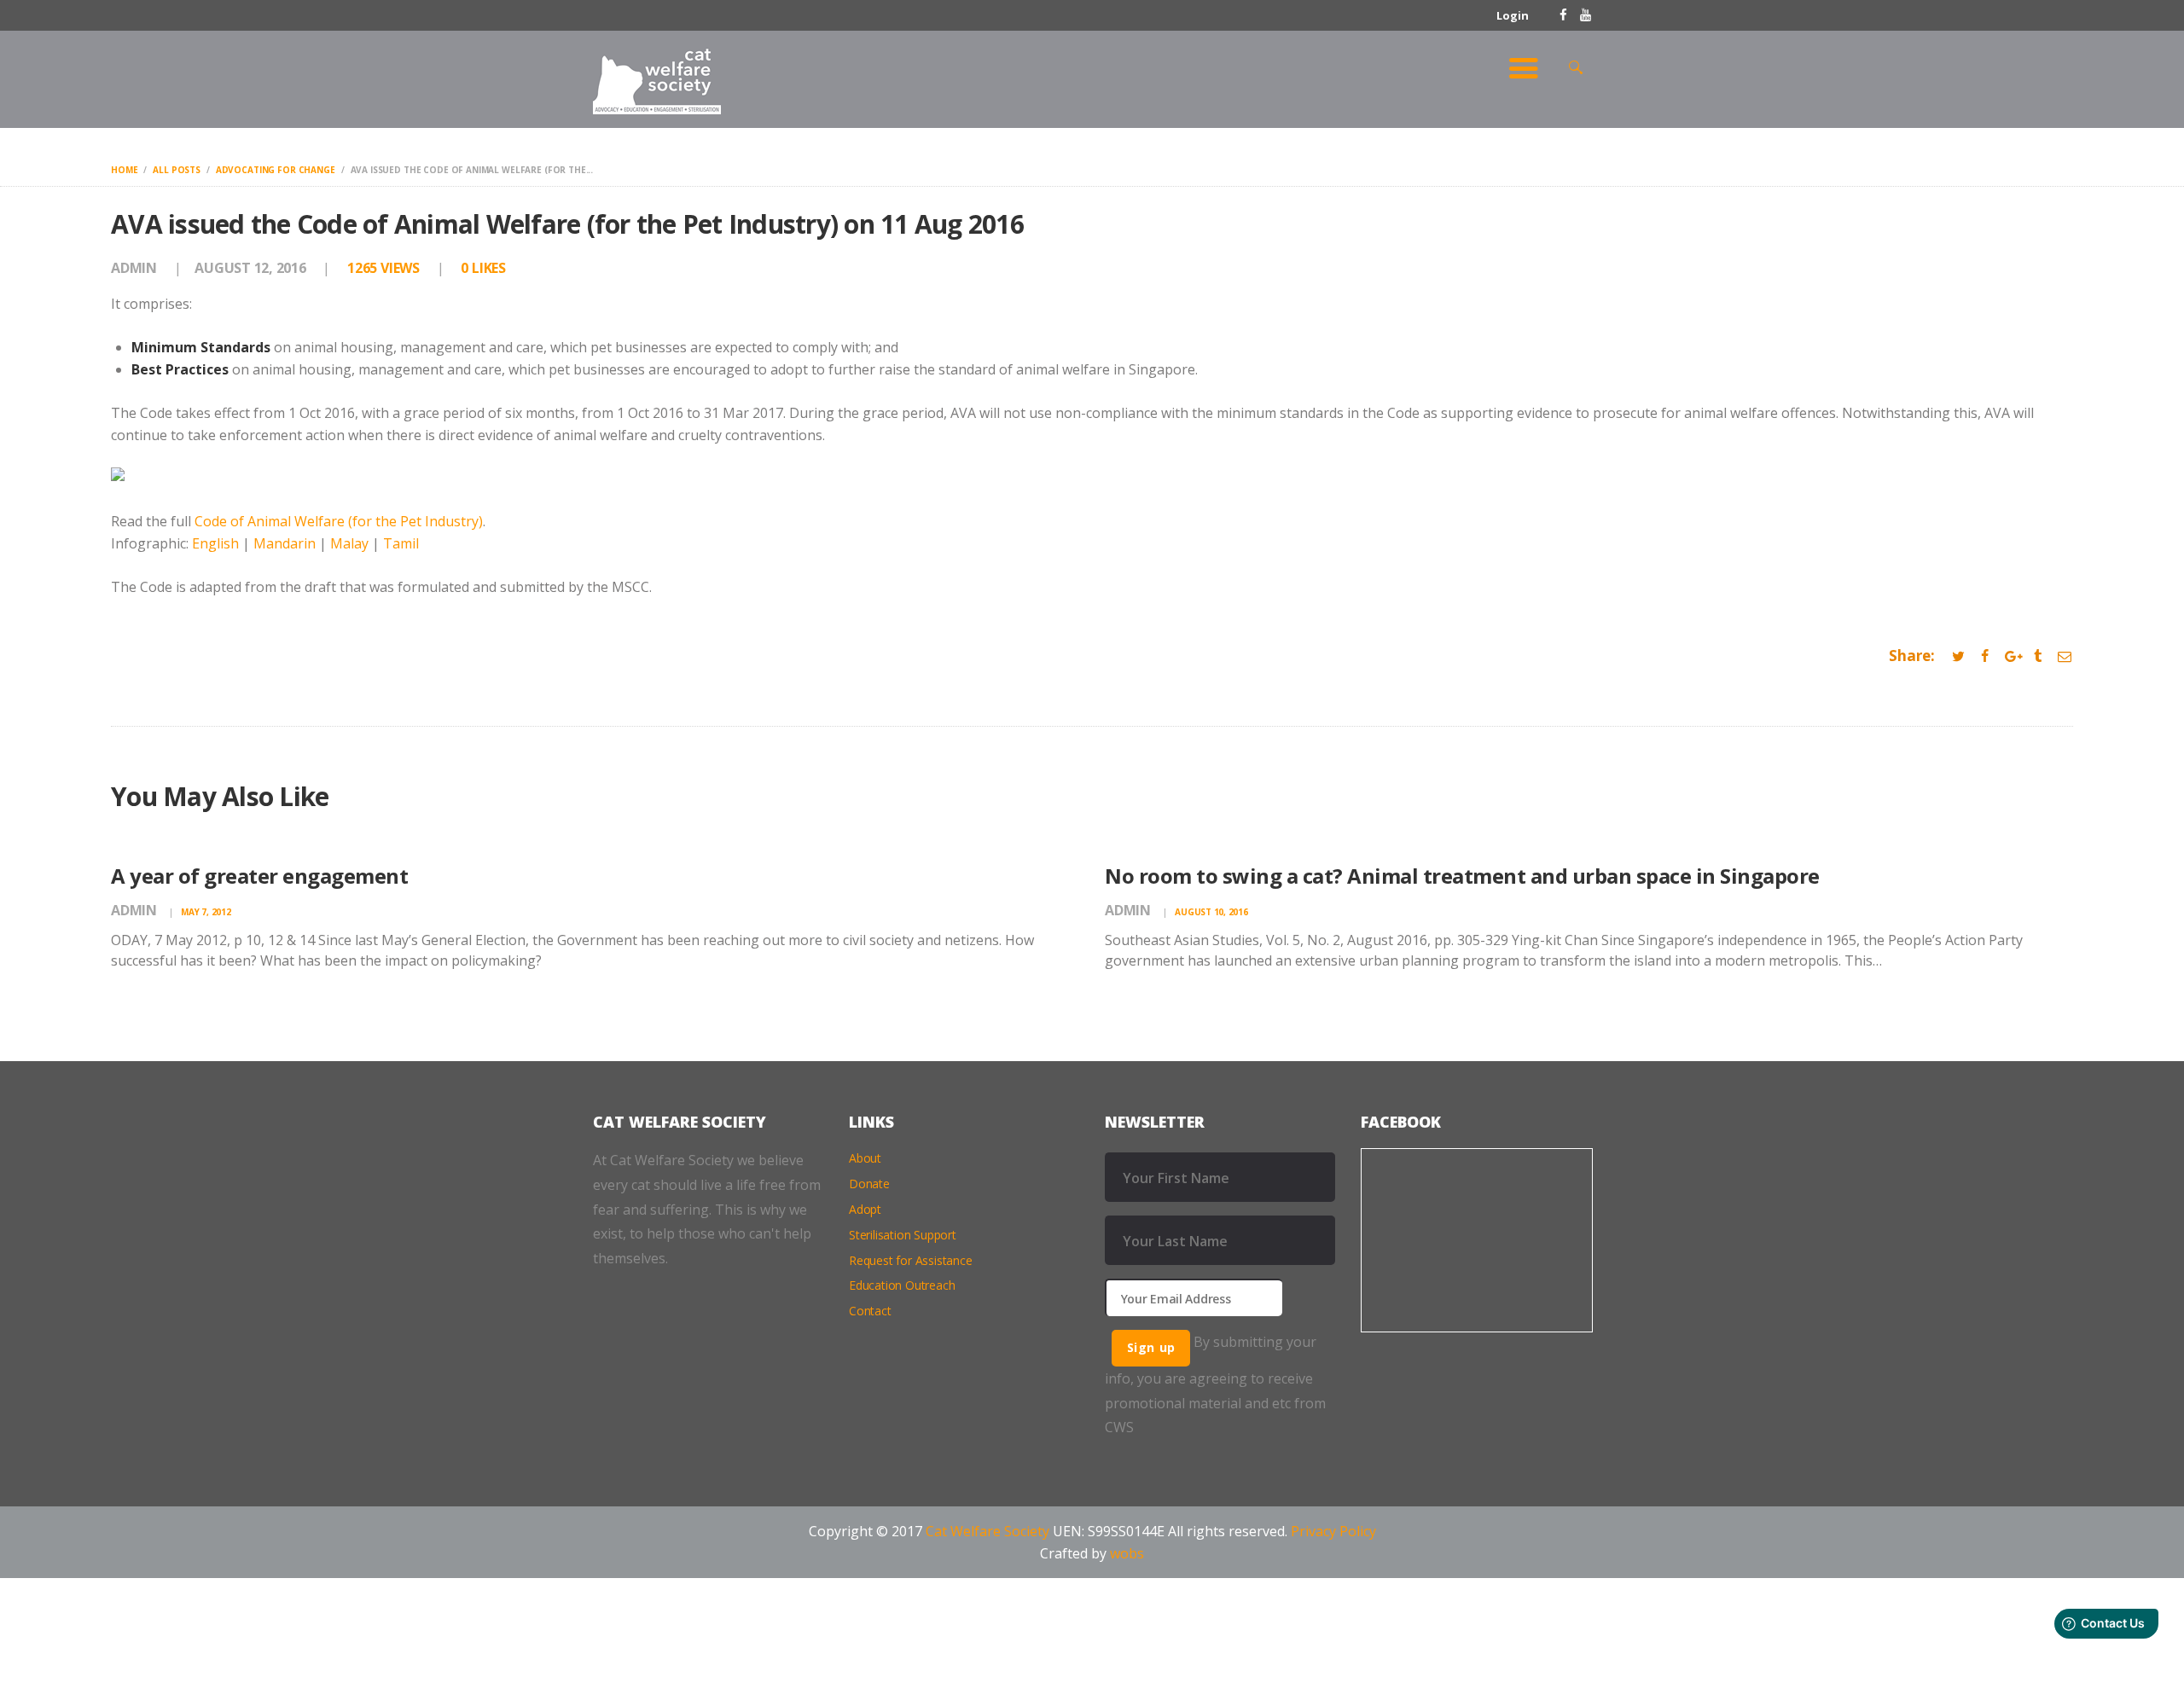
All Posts (177, 170)
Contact (870, 1311)
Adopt (865, 1209)
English (215, 543)
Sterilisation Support (903, 1235)
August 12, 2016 (250, 268)
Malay (349, 543)
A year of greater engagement (259, 876)
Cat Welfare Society (987, 1531)
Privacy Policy (1333, 1531)
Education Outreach (902, 1285)
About (865, 1158)
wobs (1127, 1553)
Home (124, 170)
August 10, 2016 (1211, 912)
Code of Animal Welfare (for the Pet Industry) (339, 521)
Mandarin (285, 543)
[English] (118, 479)
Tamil (401, 543)
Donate (869, 1184)
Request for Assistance (911, 1260)
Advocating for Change (276, 170)
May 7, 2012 (206, 912)
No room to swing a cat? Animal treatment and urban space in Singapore (1462, 876)
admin (136, 268)
